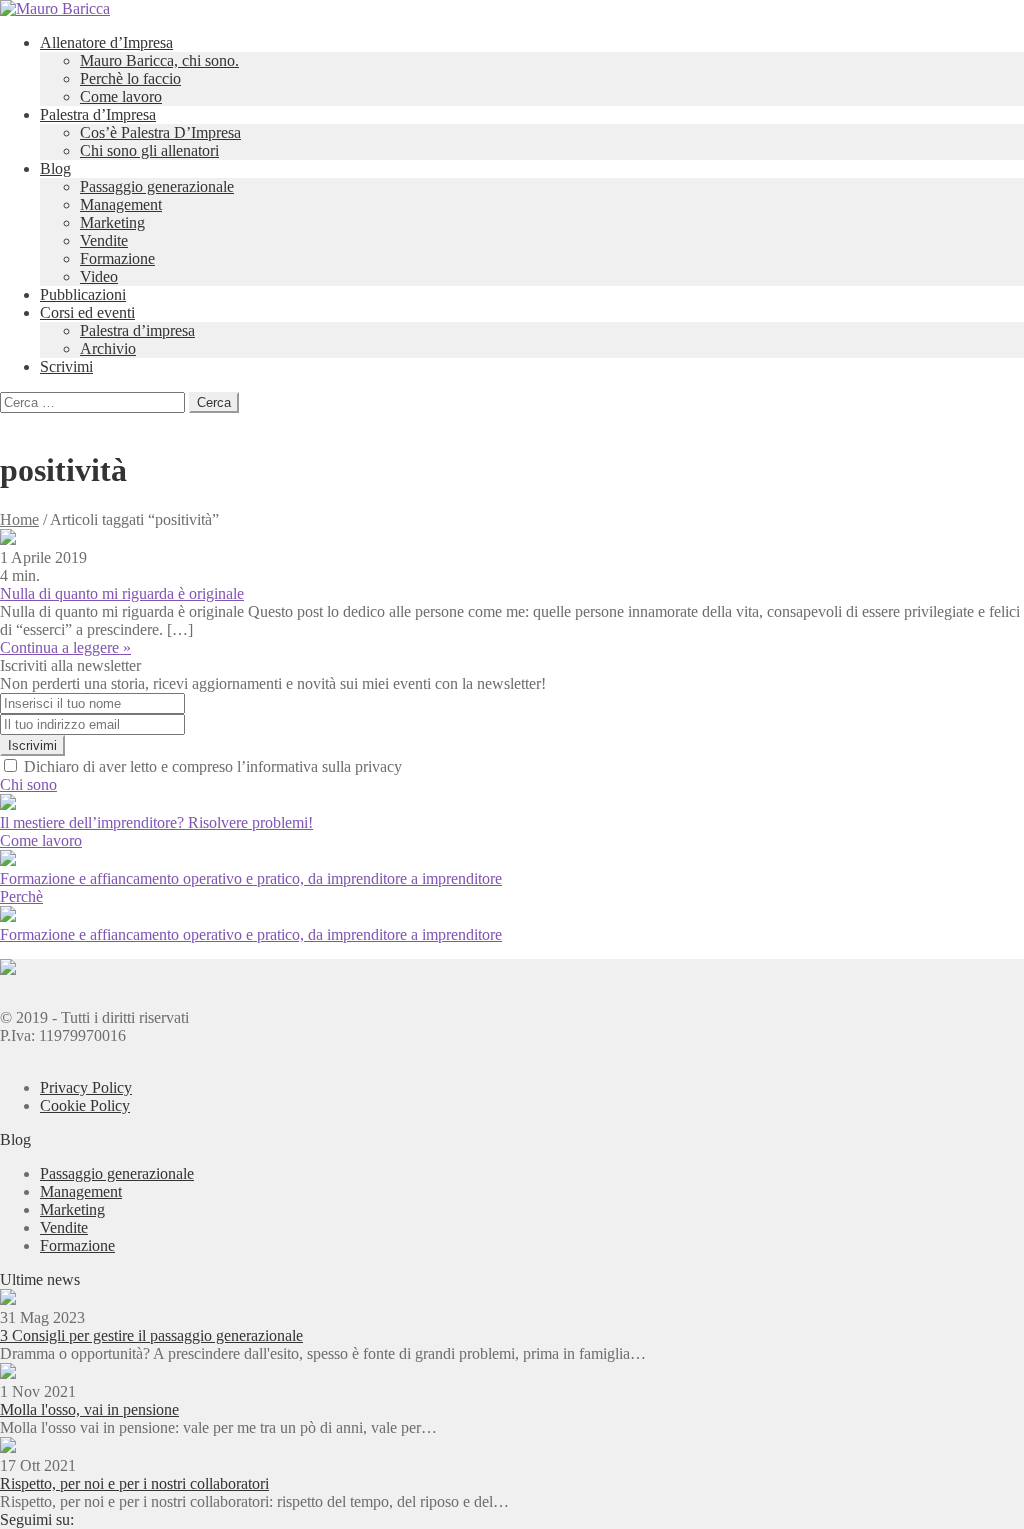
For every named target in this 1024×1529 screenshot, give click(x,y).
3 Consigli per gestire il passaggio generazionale (151, 1335)
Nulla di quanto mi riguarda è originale (122, 593)
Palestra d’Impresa (98, 114)
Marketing (112, 222)
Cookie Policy (85, 1105)
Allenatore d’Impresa (106, 42)
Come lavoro (121, 96)
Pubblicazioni (83, 294)
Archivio (108, 348)
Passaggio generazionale (157, 186)
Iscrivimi (32, 745)
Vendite (104, 240)
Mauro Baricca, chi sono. (159, 60)
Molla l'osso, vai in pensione (89, 1409)
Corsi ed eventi (87, 312)
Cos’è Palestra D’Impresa (160, 132)
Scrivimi (66, 366)
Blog (55, 168)
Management (121, 204)
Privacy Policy (86, 1087)
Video (99, 276)
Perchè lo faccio (130, 78)
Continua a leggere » (65, 647)
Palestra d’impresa (137, 330)
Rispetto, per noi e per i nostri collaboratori (134, 1483)
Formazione (117, 258)
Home (19, 519)
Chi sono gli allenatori (149, 150)
